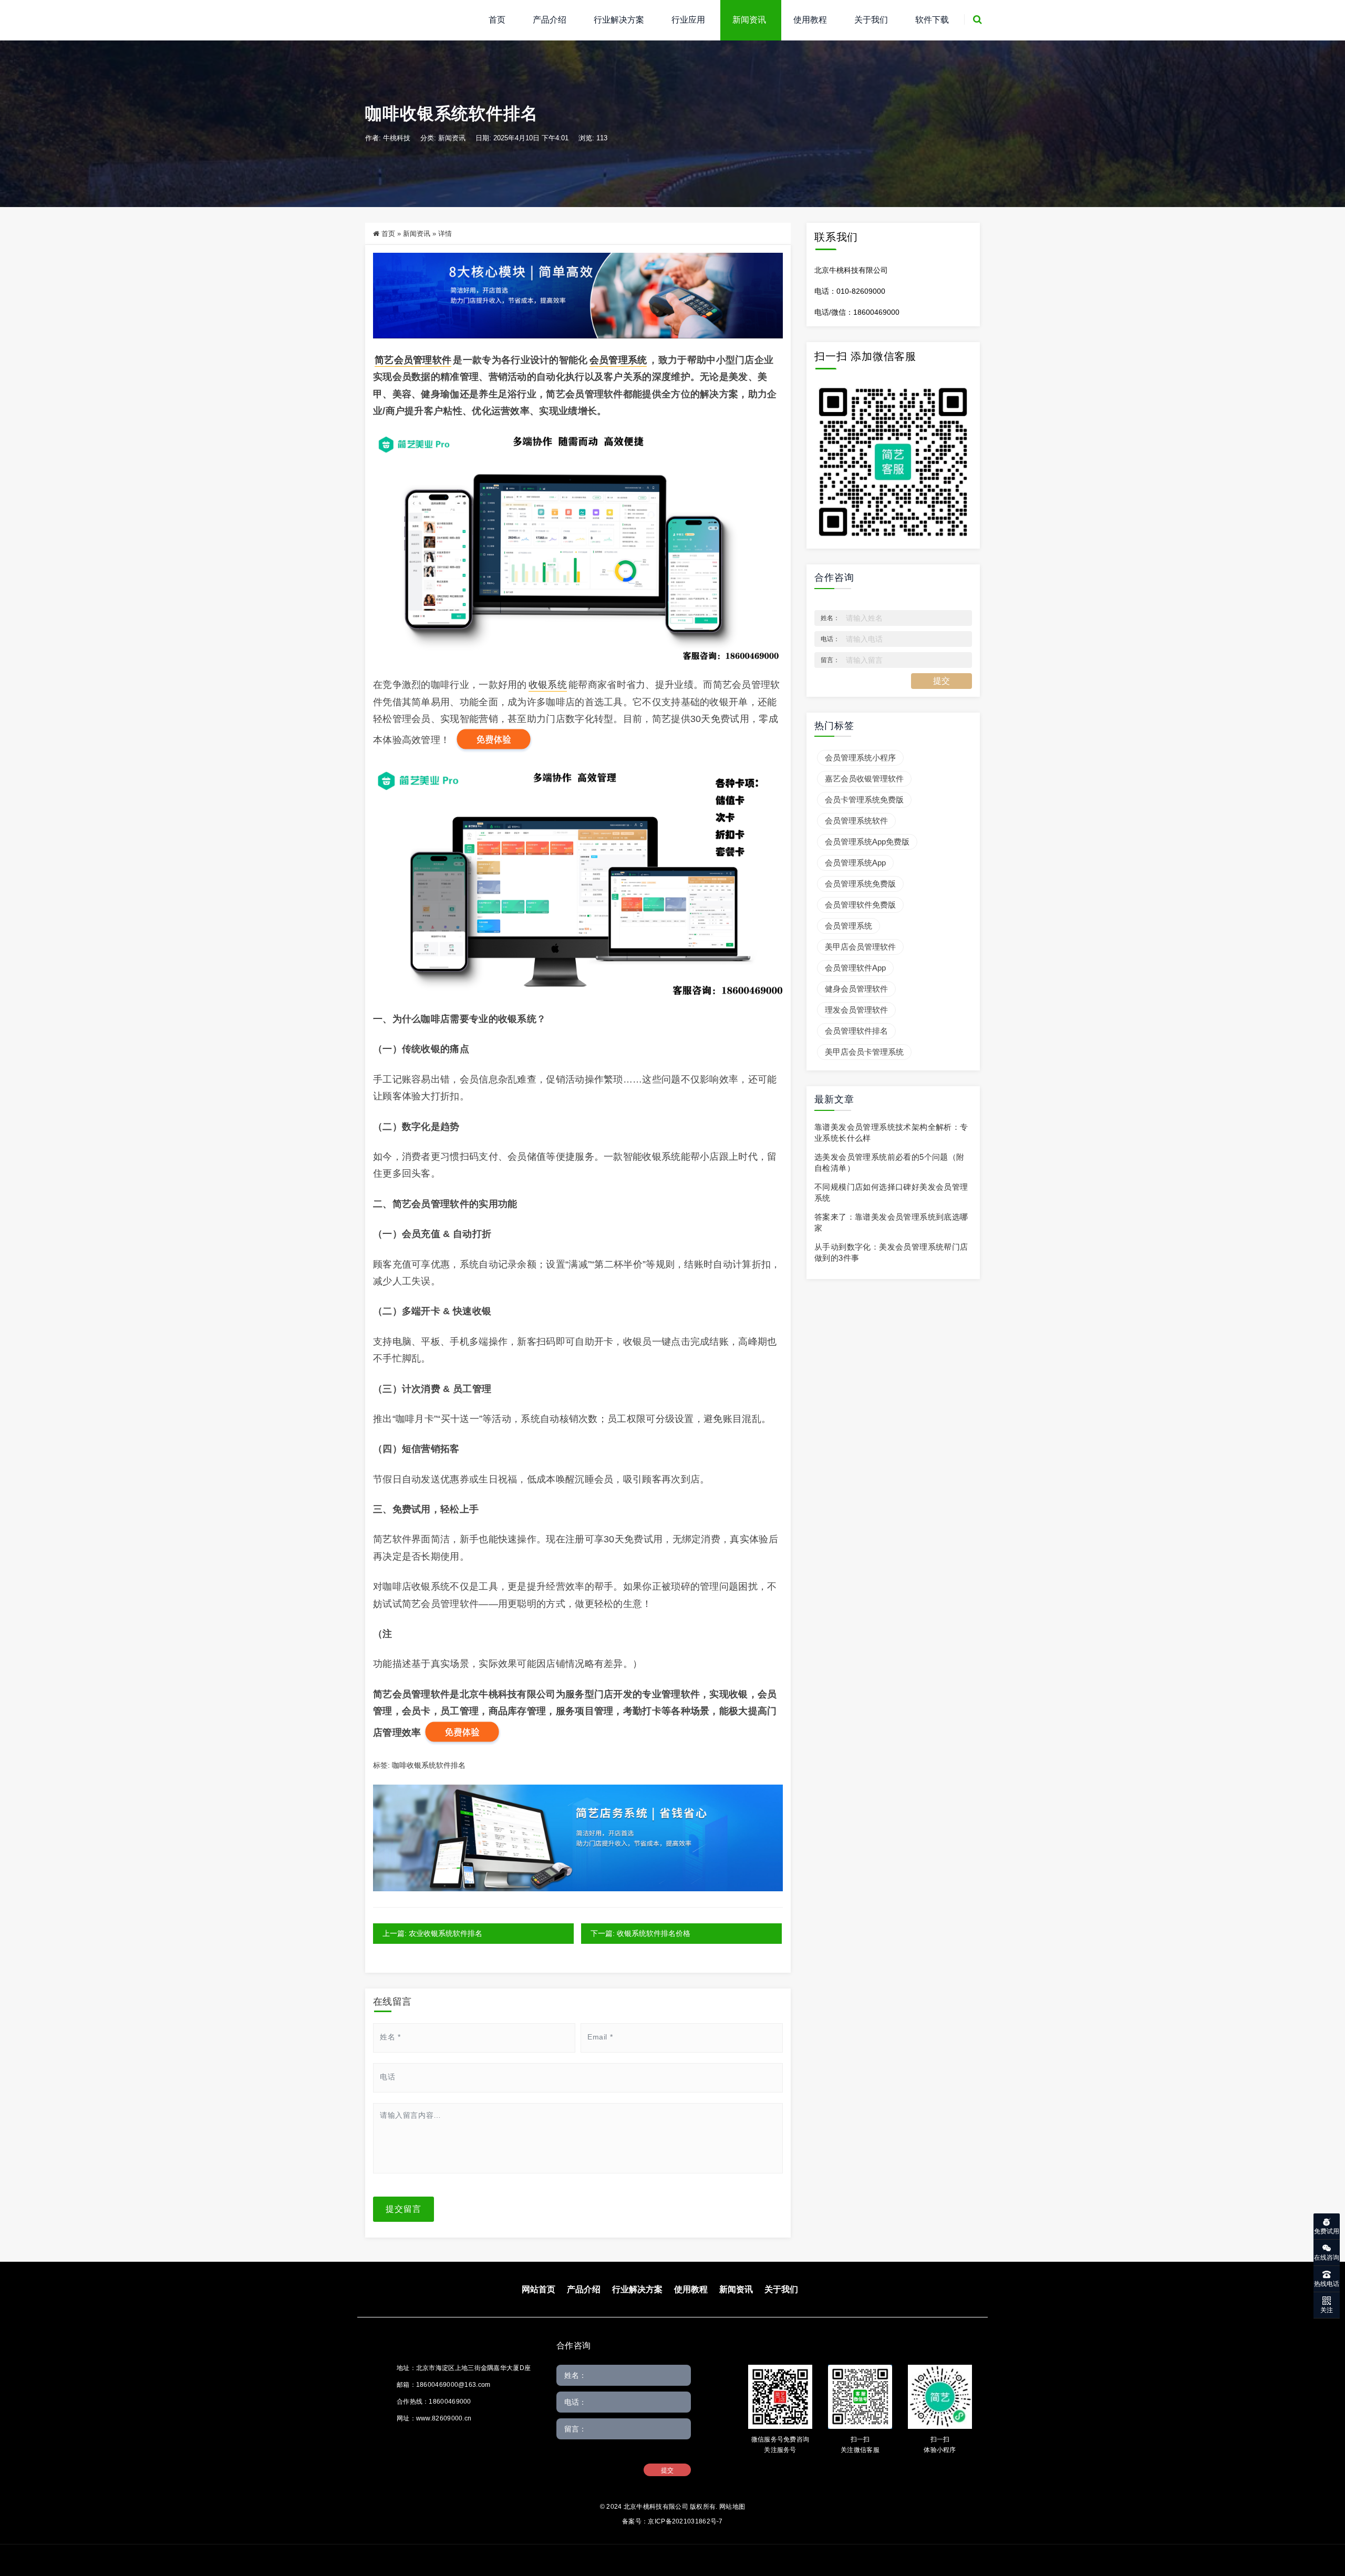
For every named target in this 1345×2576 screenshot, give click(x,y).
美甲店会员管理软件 (860, 947)
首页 (497, 20)
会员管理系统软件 (856, 821)
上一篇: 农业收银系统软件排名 (432, 1933)
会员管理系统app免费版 (867, 842)
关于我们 (871, 20)
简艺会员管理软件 (413, 360)
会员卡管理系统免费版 (864, 800)
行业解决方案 (619, 20)
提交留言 (403, 2209)
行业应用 (688, 20)
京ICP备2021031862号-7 (685, 2521)
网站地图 (732, 2507)
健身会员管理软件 (856, 989)
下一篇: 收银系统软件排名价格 (640, 1933)
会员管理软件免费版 (860, 905)
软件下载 (932, 20)
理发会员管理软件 (856, 1010)
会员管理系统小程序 (860, 758)
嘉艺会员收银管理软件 (864, 779)
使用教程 (810, 20)
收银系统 (548, 685)
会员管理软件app (855, 968)
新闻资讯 (749, 20)
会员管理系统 (618, 360)
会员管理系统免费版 (860, 884)
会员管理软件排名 (856, 1031)
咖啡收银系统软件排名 (429, 1765)
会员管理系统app (855, 863)
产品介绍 (550, 20)
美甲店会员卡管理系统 (864, 1052)
